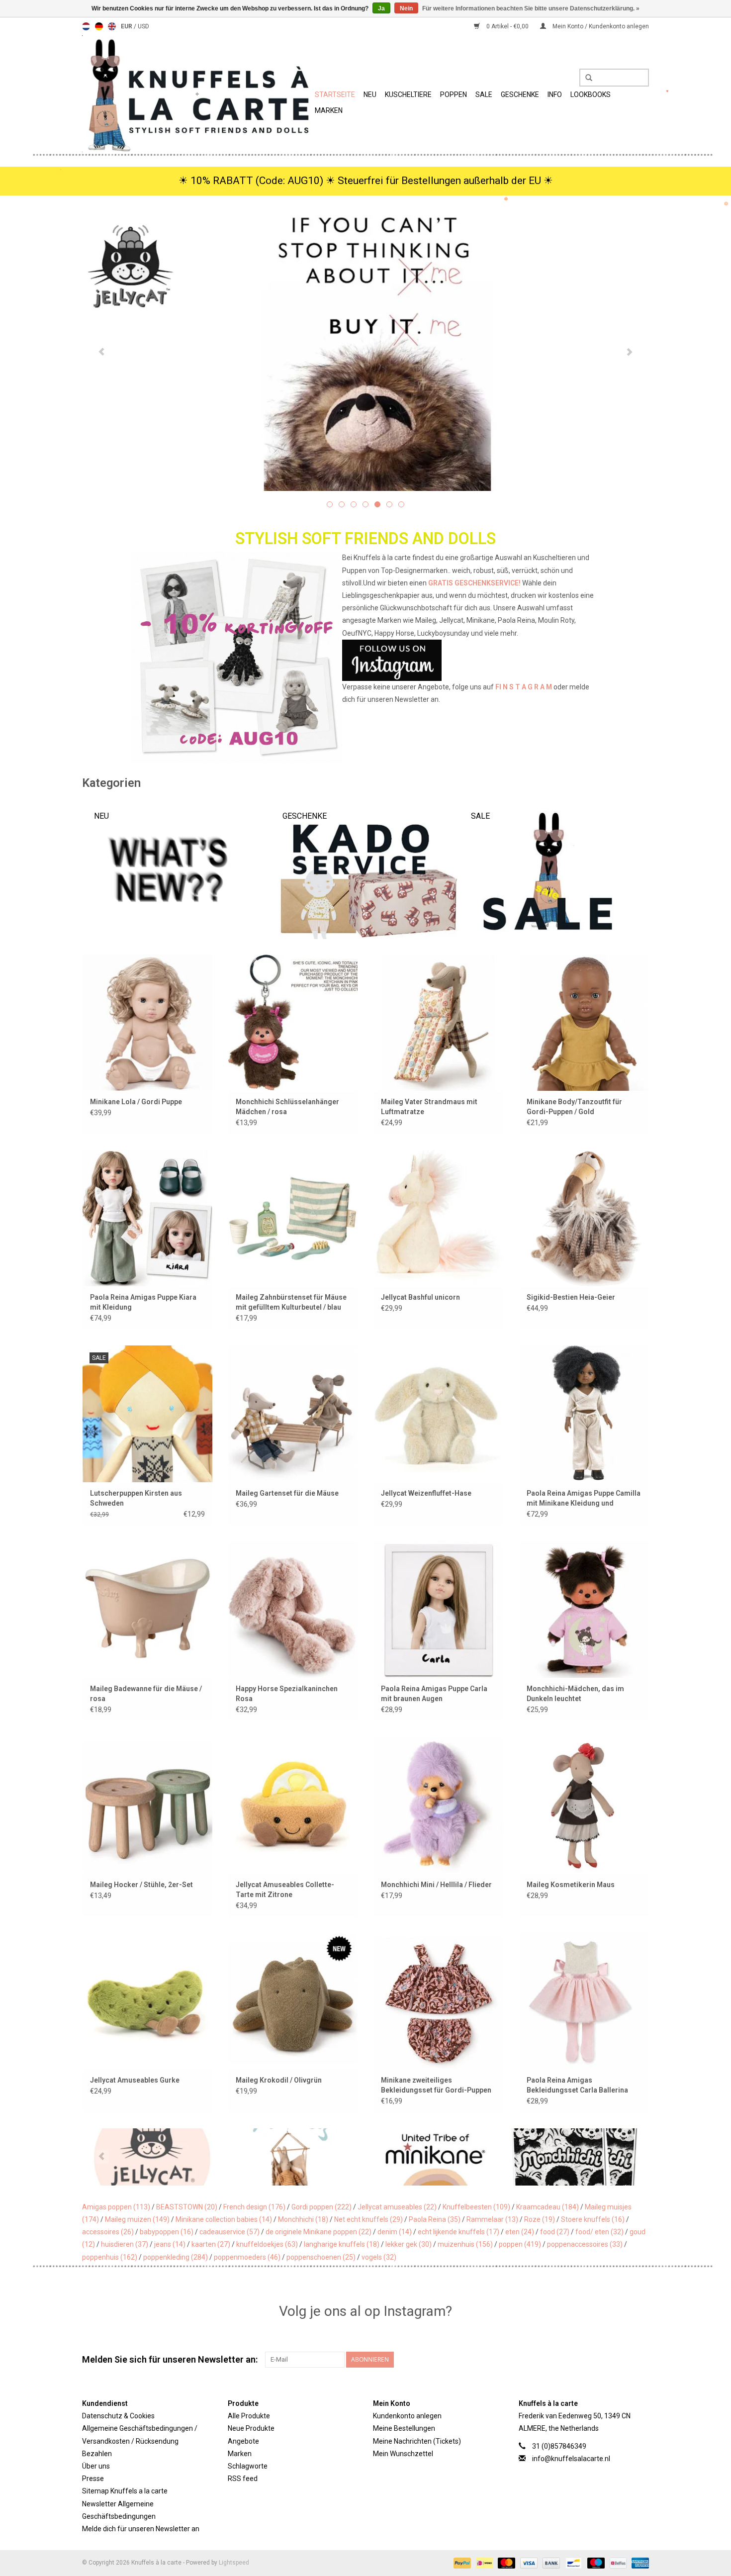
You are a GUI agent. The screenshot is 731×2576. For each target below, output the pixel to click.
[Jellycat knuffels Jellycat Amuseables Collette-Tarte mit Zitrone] (293, 1805)
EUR (127, 26)
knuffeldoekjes (267, 2244)
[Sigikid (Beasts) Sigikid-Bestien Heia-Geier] (584, 1218)
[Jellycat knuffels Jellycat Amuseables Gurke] (147, 2001)
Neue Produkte (251, 2428)
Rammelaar (492, 2219)
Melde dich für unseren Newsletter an (141, 2529)
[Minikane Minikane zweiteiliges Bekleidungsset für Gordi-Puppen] (438, 2001)
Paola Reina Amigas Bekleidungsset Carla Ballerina (577, 2085)
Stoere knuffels (593, 2219)
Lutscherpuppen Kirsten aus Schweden (136, 1498)
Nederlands (86, 26)
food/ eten (599, 2232)
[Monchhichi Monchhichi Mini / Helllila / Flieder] (438, 1805)
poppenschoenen (321, 2257)
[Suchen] (585, 78)
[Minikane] (435, 2157)
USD (143, 26)
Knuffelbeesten (476, 2207)
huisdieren (125, 2244)
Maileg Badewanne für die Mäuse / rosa (146, 1694)
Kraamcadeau (548, 2207)
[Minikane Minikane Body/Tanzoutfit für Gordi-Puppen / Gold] (584, 1022)
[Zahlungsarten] (461, 2563)
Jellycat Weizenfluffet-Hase (426, 1493)
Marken (329, 110)
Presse (93, 2479)
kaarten (211, 2244)
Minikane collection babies (224, 2219)
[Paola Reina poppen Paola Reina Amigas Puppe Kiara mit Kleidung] (147, 1218)
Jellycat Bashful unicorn (420, 1297)
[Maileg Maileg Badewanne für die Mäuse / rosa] (147, 1609)
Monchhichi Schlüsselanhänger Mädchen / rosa (287, 1107)
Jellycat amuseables (397, 2207)
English (112, 26)
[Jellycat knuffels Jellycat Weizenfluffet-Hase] (438, 1413)
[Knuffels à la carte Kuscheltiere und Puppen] (197, 94)
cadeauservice (229, 2232)
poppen (520, 2244)
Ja (381, 8)
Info (555, 95)
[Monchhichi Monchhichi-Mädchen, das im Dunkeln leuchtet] (584, 1609)
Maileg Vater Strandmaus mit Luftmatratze (429, 1107)
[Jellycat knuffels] (153, 2157)
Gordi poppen (321, 2207)
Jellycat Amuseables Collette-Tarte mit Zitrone (285, 1890)
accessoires (108, 2232)
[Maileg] (294, 2157)
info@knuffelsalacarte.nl (571, 2459)
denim (395, 2232)
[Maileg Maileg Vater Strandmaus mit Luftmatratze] (438, 1022)
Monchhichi (303, 2219)
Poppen (454, 95)
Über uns (96, 2466)
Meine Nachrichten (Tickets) (417, 2441)
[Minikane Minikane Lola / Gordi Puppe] (147, 1022)
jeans (170, 2244)
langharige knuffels (342, 2244)
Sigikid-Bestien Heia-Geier (571, 1297)
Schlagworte (248, 2466)
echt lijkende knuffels (458, 2232)
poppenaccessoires (585, 2244)
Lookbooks (591, 95)
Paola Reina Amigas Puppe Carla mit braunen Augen (434, 1694)
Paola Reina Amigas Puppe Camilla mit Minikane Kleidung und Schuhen (584, 1499)
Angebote (243, 2441)
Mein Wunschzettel (403, 2454)
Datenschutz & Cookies (118, 2416)
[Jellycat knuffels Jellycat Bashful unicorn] (438, 1218)
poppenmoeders (247, 2257)
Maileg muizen (137, 2219)
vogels (379, 2257)
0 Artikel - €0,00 (507, 26)
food (555, 2232)
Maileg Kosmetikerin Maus (571, 1885)
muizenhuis (465, 2244)
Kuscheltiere (408, 95)
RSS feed (243, 2479)
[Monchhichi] (577, 2157)
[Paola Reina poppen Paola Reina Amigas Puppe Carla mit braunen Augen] (438, 1609)
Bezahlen (97, 2454)
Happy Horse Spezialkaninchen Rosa (287, 1694)
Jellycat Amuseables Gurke (135, 2080)
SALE (484, 95)
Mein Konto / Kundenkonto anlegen (600, 26)
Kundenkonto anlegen (407, 2416)
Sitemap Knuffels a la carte (125, 2491)
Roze (540, 2219)
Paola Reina (435, 2219)
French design (254, 2207)
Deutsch (99, 26)
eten (520, 2232)
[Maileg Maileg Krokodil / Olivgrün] (293, 2001)
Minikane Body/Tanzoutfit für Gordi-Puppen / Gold (574, 1107)
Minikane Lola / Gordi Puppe (136, 1102)
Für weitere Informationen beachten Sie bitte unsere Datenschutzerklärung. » (531, 8)
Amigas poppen (116, 2207)
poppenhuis (110, 2257)
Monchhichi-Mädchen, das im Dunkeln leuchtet (575, 1694)
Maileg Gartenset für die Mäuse (287, 1493)
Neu (370, 95)
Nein (406, 8)
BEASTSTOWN (187, 2207)
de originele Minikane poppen (319, 2232)
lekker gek (409, 2244)
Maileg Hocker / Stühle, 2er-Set (141, 1885)
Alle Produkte (249, 2416)
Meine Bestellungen (404, 2428)
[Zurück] (102, 352)
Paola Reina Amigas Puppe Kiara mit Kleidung (143, 1302)
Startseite (335, 95)
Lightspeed (234, 2563)
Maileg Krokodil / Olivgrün (279, 2080)
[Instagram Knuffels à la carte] (641, 2360)
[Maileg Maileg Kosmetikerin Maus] (584, 1805)
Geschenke (520, 95)
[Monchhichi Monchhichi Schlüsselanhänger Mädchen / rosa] (293, 1022)
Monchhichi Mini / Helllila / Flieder (436, 1885)
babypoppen (167, 2232)
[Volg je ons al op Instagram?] (366, 660)
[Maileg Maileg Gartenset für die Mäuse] (293, 1413)
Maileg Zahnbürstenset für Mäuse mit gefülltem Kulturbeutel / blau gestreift (291, 1303)
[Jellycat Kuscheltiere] (365, 351)
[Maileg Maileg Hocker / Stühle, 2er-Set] (147, 1805)
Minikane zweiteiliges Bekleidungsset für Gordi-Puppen (436, 2085)
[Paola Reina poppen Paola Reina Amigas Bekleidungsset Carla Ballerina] (584, 2001)
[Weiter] (629, 352)
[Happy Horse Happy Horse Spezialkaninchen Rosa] (293, 1609)
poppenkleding (176, 2257)
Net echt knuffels (368, 2219)
